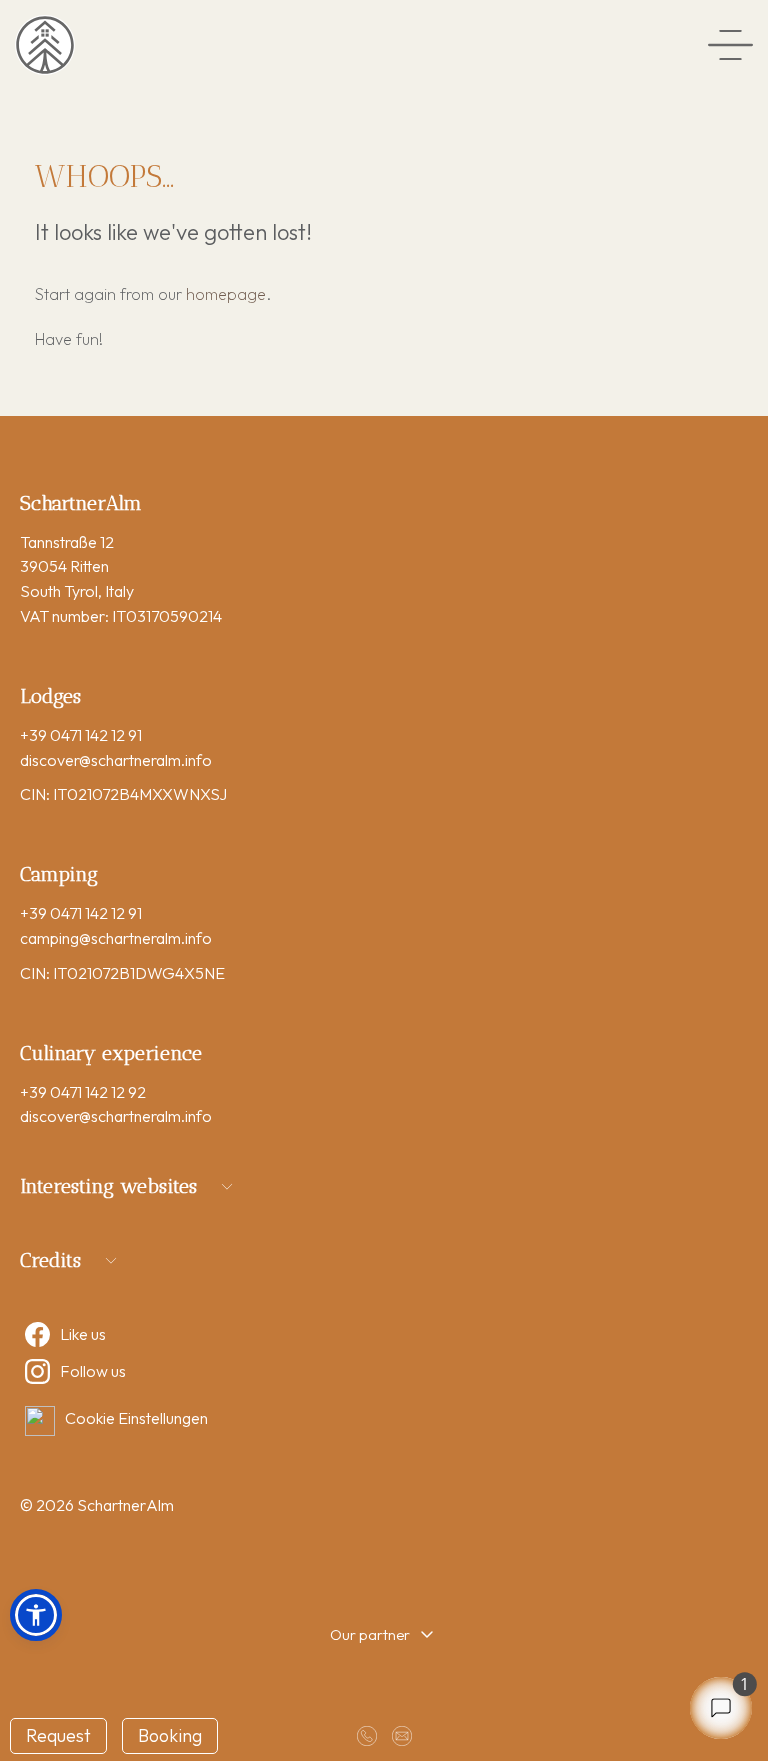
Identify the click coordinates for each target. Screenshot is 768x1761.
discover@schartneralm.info (116, 760)
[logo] (45, 45)
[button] (36, 1615)
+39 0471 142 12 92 (83, 1092)
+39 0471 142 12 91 (81, 735)
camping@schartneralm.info (116, 938)
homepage (226, 294)
